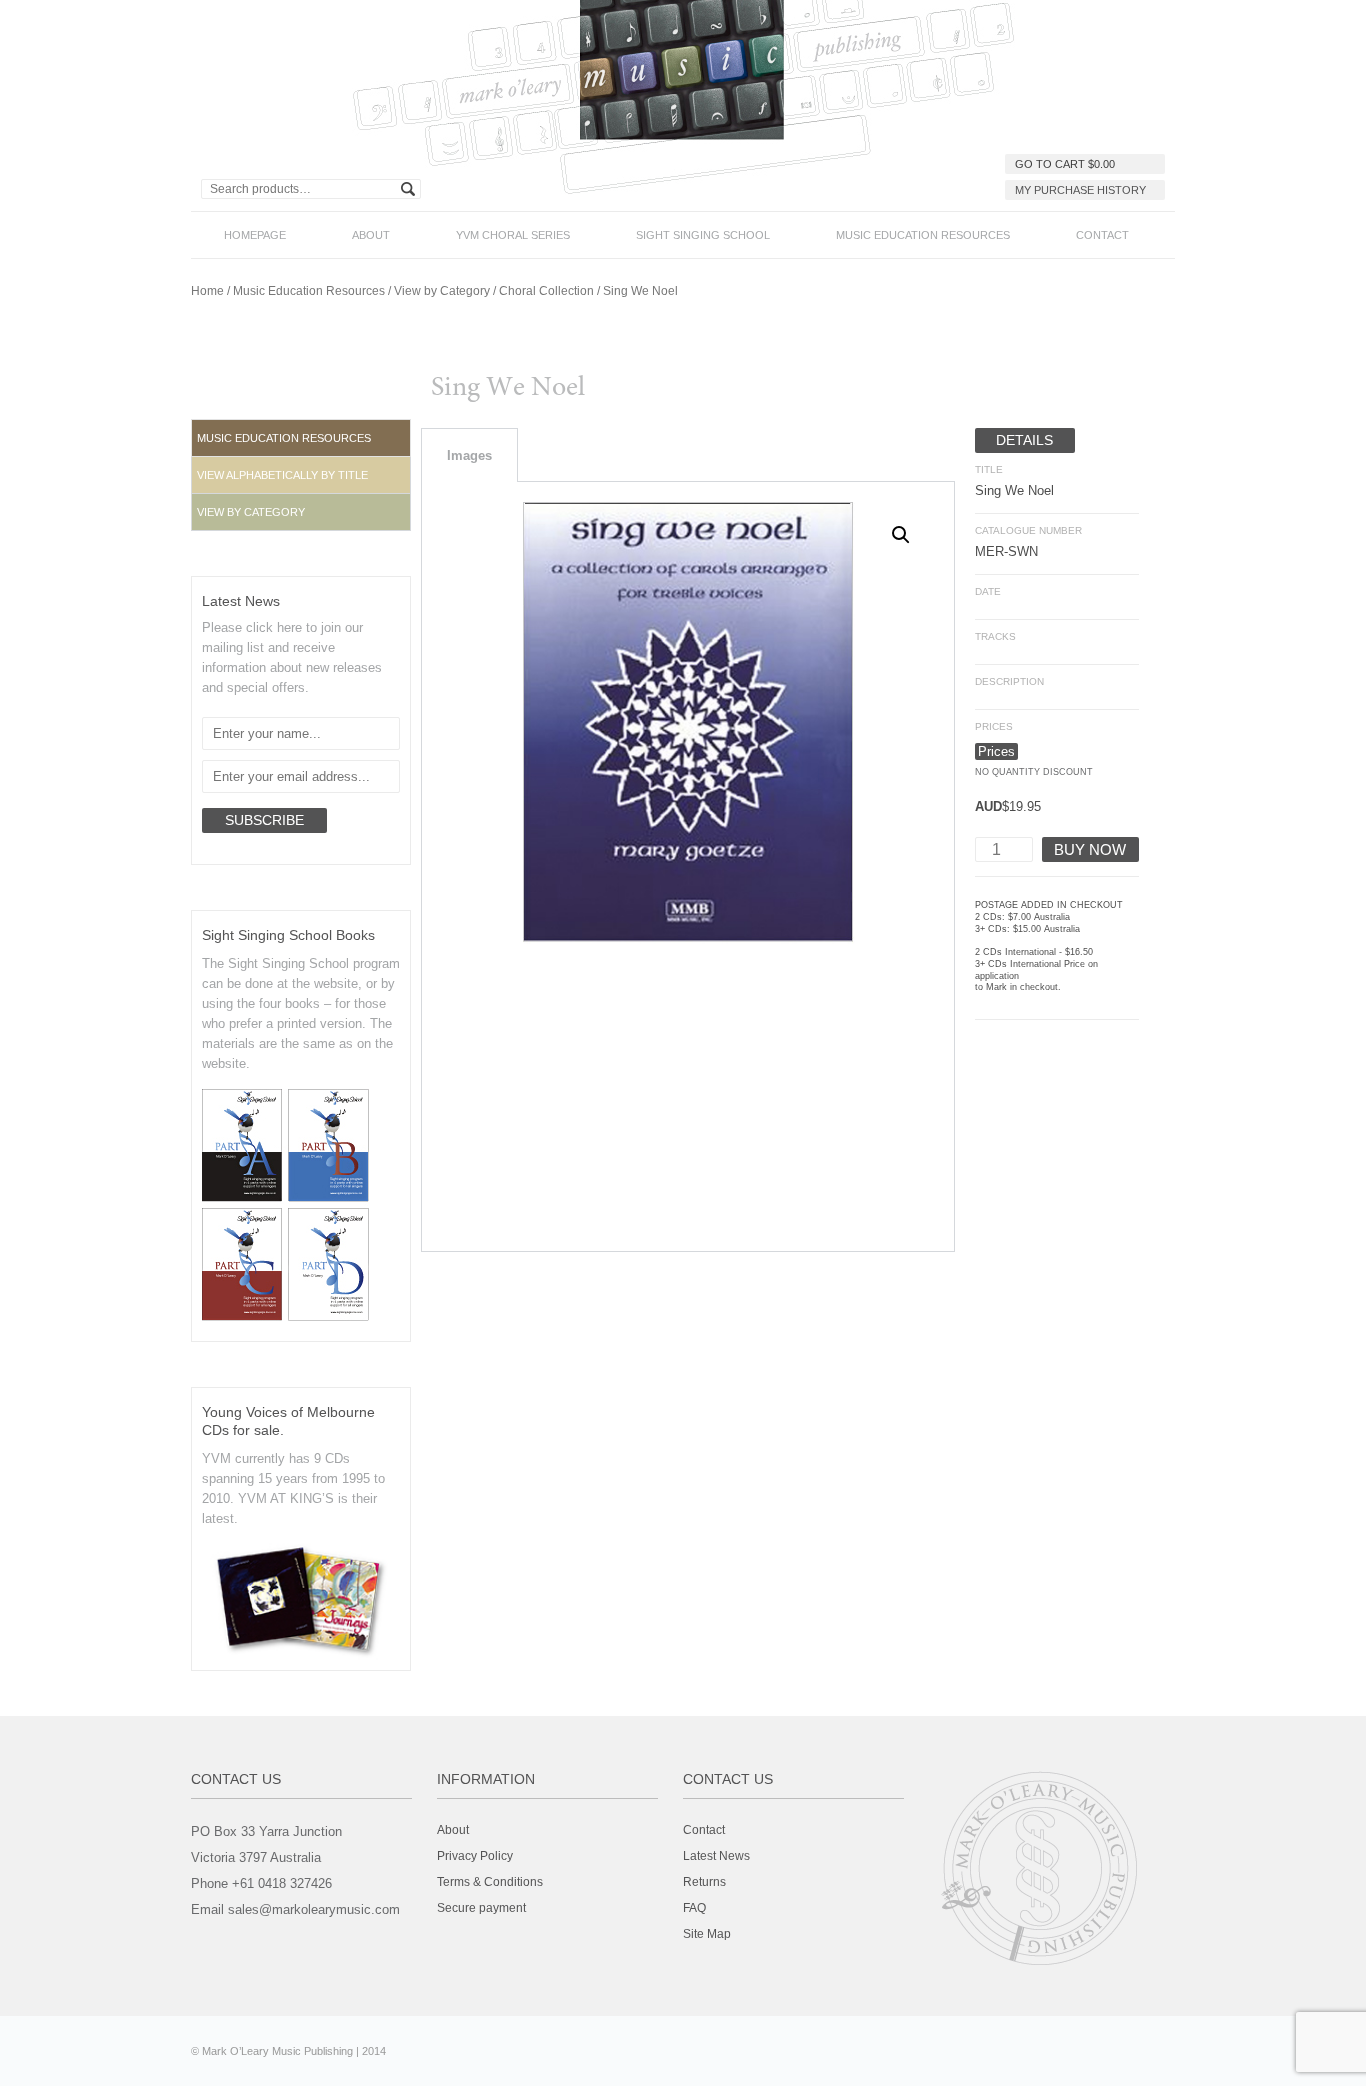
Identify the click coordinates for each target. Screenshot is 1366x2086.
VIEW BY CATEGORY (251, 512)
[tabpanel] (688, 867)
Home (207, 291)
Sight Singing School (703, 235)
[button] (301, 475)
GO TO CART (1065, 164)
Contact (1102, 235)
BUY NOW (1090, 849)
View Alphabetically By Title (282, 475)
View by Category (442, 291)
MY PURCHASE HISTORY (1080, 190)
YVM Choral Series (513, 235)
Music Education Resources (923, 235)
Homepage (255, 235)
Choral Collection (546, 291)
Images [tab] (469, 455)
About (371, 235)
